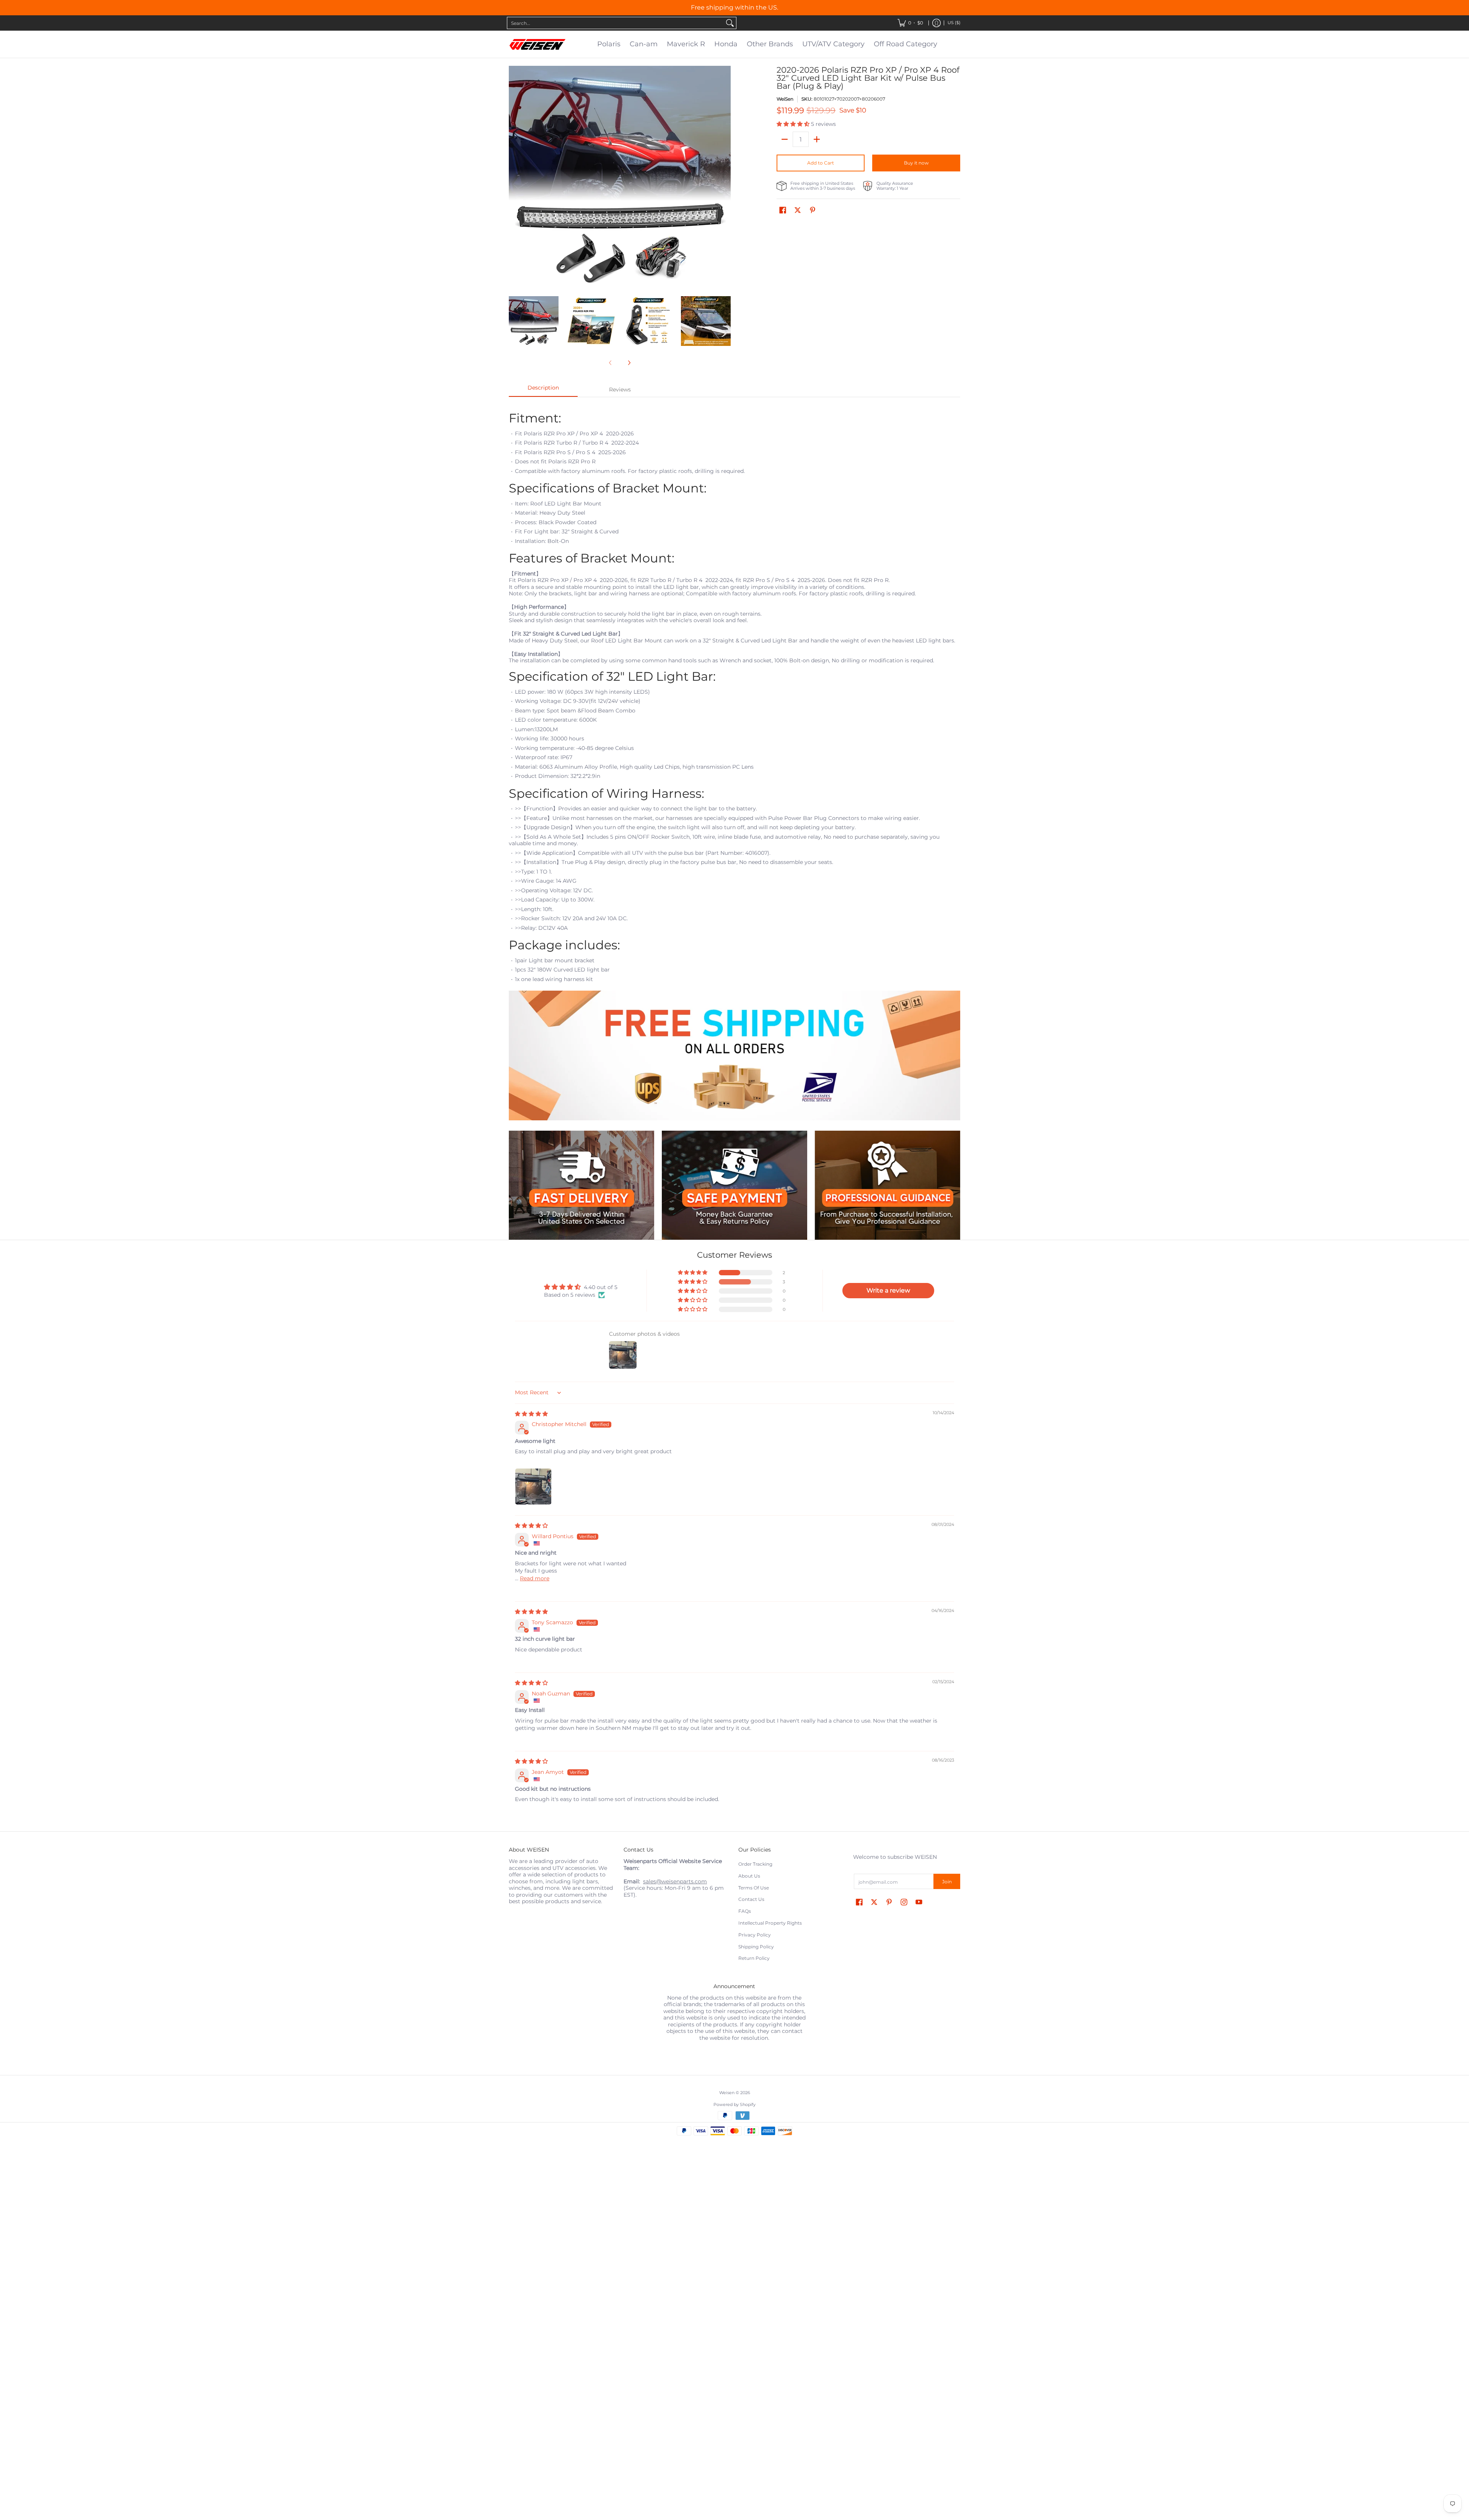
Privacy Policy (755, 1935)
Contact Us (751, 1899)
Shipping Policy (756, 1947)
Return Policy (754, 1958)
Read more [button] (535, 1578)
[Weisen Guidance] (888, 1185)
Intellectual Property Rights (770, 1923)
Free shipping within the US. (734, 7)
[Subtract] (785, 139)
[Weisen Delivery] (581, 1185)
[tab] (543, 390)
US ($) (954, 23)
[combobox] (616, 23)
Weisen (727, 2093)
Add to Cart (821, 163)
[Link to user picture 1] (533, 1487)
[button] (794, 124)
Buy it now (916, 163)
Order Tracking (755, 1864)
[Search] (730, 23)
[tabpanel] (734, 764)
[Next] (725, 177)
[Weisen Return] (734, 1185)
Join (947, 1882)
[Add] (817, 139)
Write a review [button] (888, 1290)
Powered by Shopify (734, 2105)
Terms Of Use (754, 1888)
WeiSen (785, 99)
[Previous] (514, 177)
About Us (749, 1876)
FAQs (745, 1911)
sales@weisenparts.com (675, 1881)
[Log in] (936, 23)
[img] (531, 1414)
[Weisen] (537, 44)
